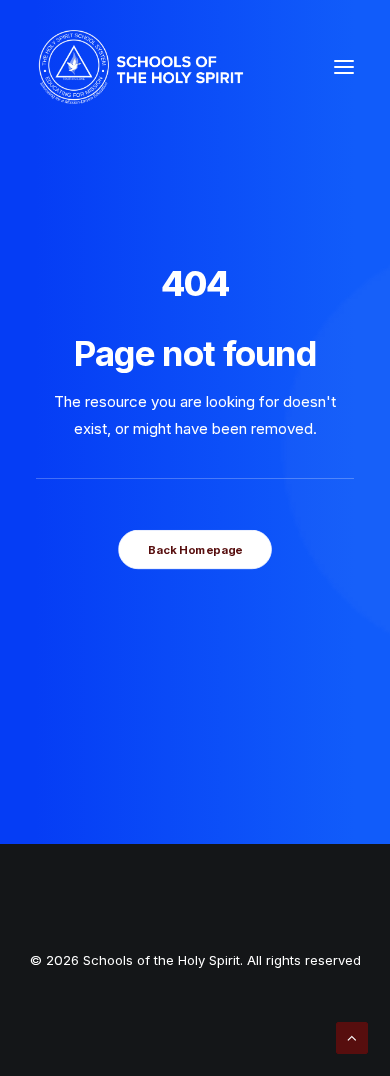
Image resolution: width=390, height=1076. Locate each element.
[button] (344, 67)
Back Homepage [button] (195, 549)
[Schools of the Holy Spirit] (141, 67)
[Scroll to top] (352, 1036)
